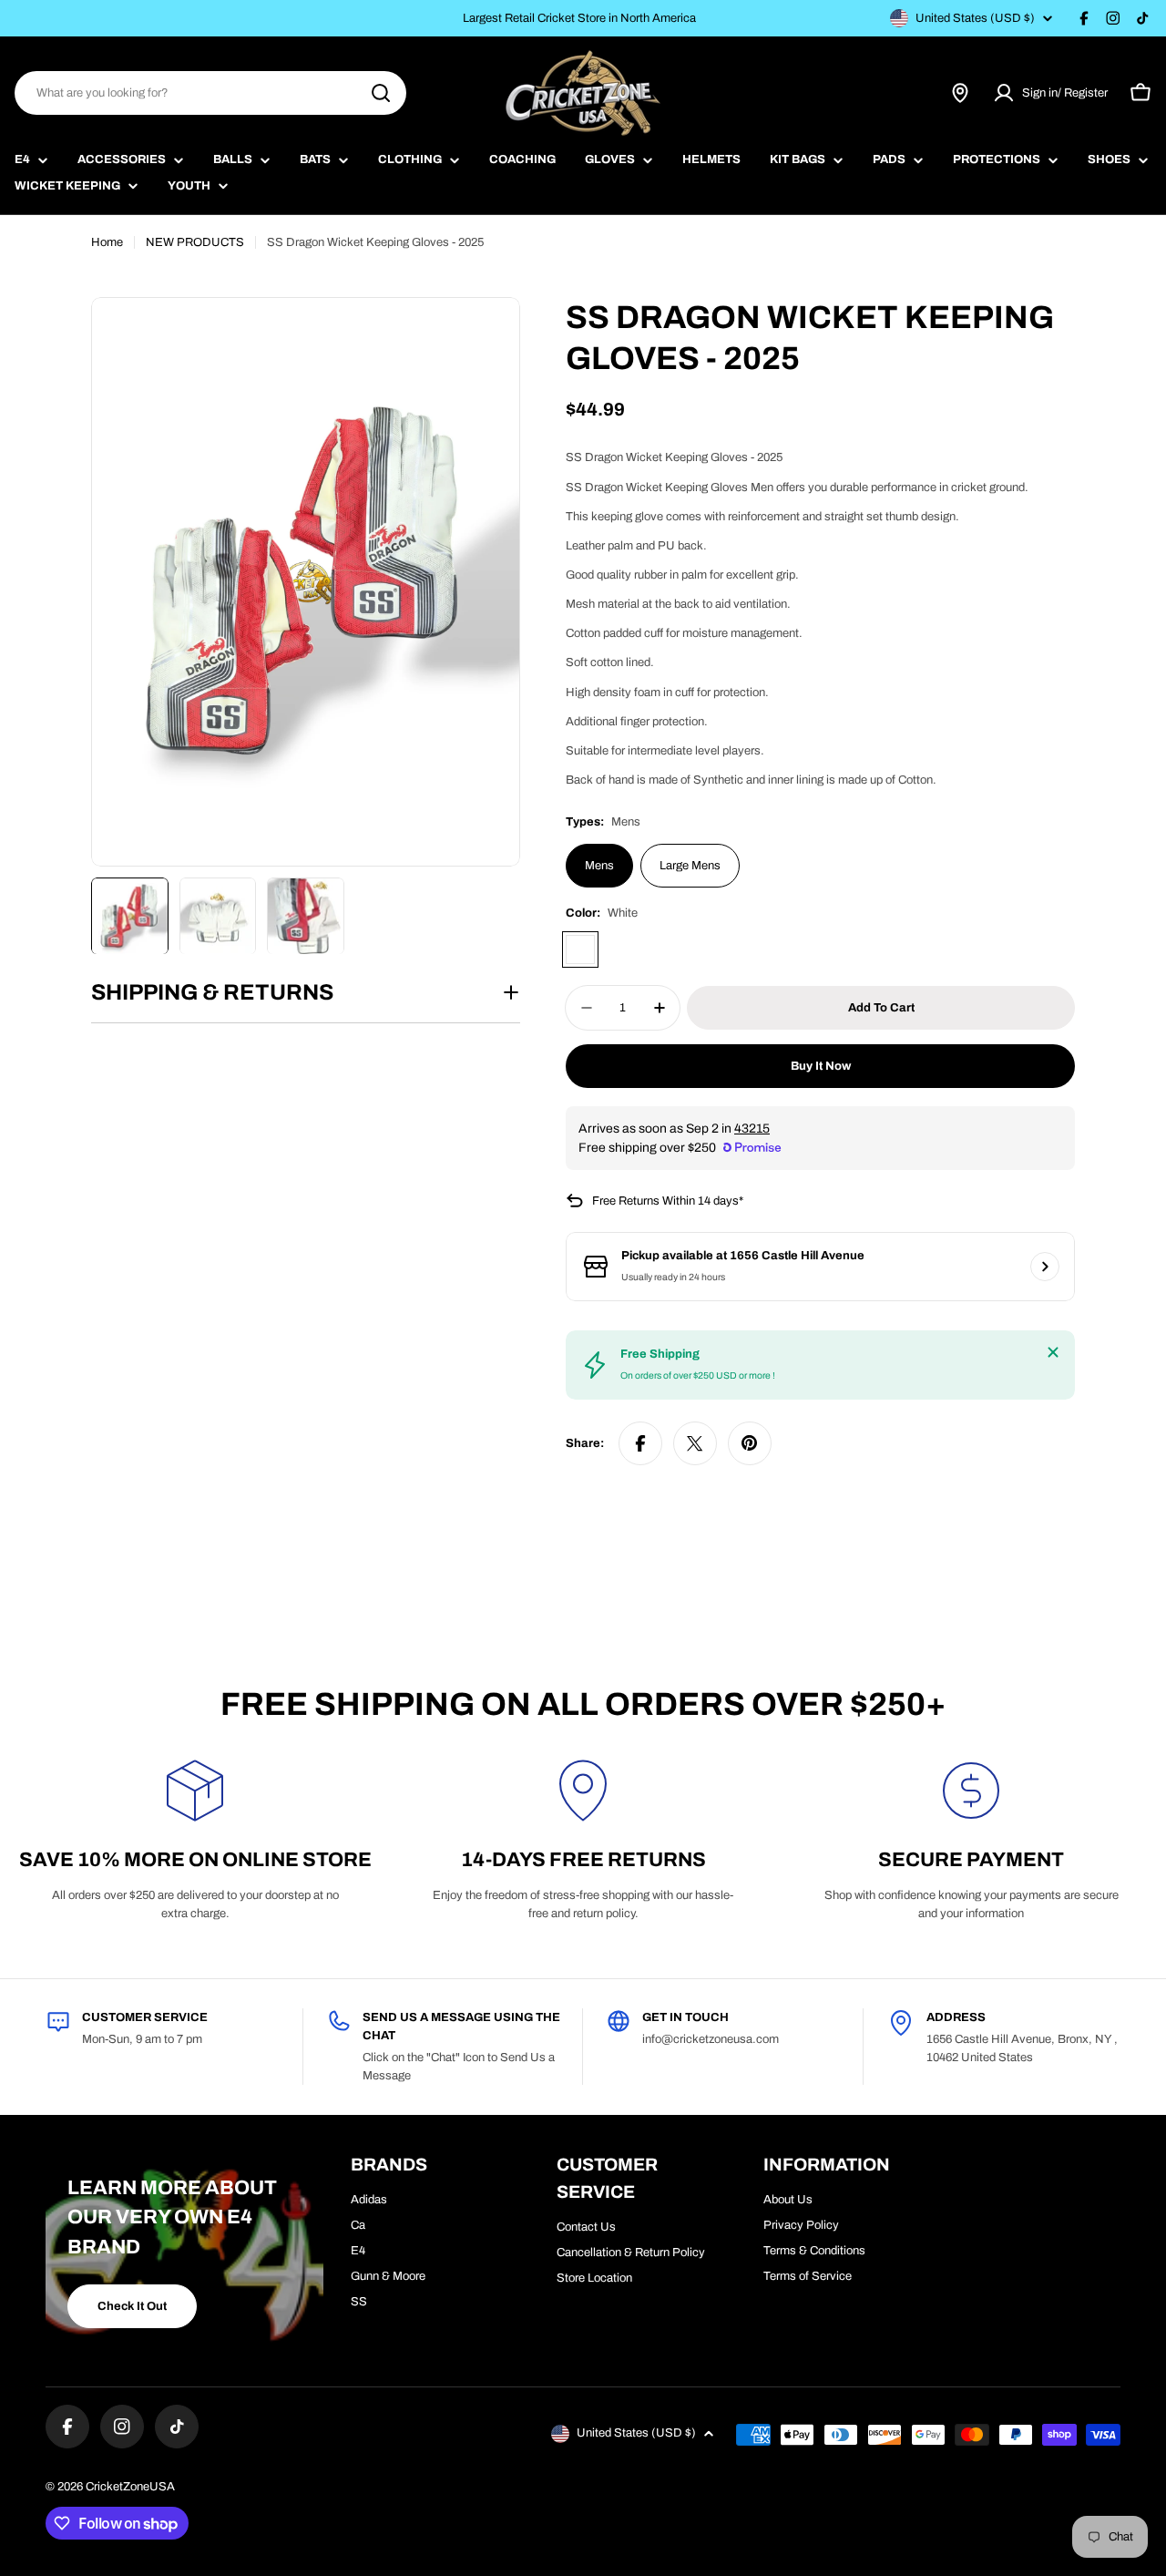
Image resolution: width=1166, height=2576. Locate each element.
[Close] (1053, 1352)
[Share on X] (695, 1443)
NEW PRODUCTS (195, 242)
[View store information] (1045, 1267)
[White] (580, 949)
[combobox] (210, 93)
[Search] (381, 93)
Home (107, 242)
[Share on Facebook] (640, 1443)
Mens (599, 866)
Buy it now (821, 1066)
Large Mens (690, 866)
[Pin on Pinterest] (750, 1443)
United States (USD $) (975, 18)
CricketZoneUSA (130, 2487)
